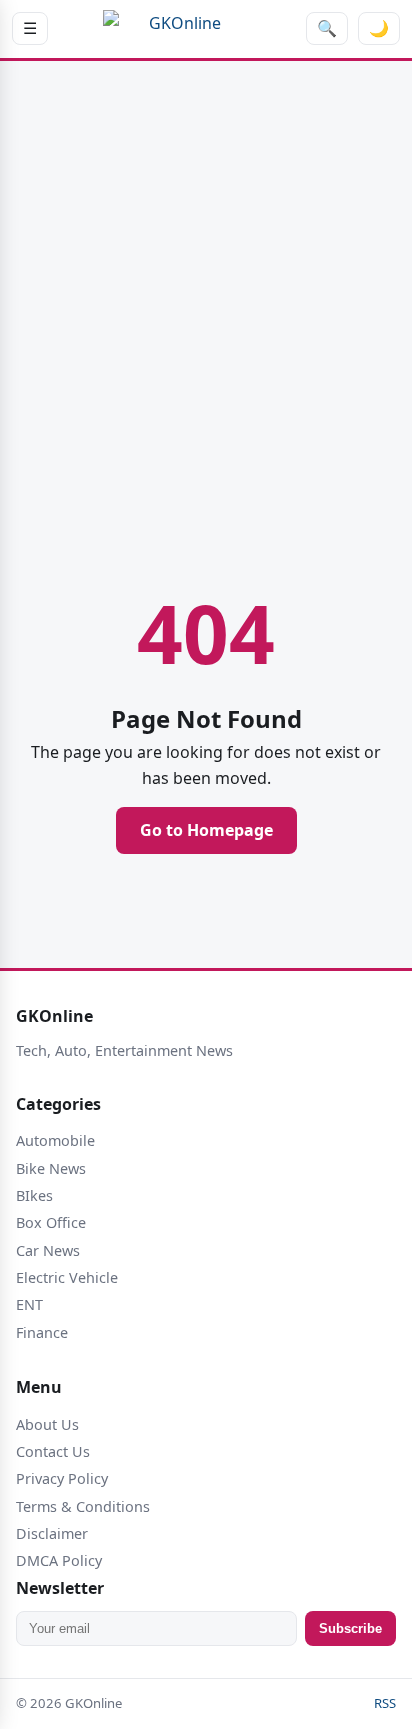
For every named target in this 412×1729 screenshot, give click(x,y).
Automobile (55, 1140)
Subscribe (350, 1628)
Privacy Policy (62, 1478)
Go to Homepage (206, 830)
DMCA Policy (59, 1560)
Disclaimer (52, 1533)
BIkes (34, 1195)
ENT (29, 1304)
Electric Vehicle (67, 1277)
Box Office (51, 1222)
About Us (47, 1424)
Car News (48, 1250)
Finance (42, 1332)
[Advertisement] (206, 301)
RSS (385, 1703)
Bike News (51, 1168)
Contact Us (53, 1451)
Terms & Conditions (83, 1506)
